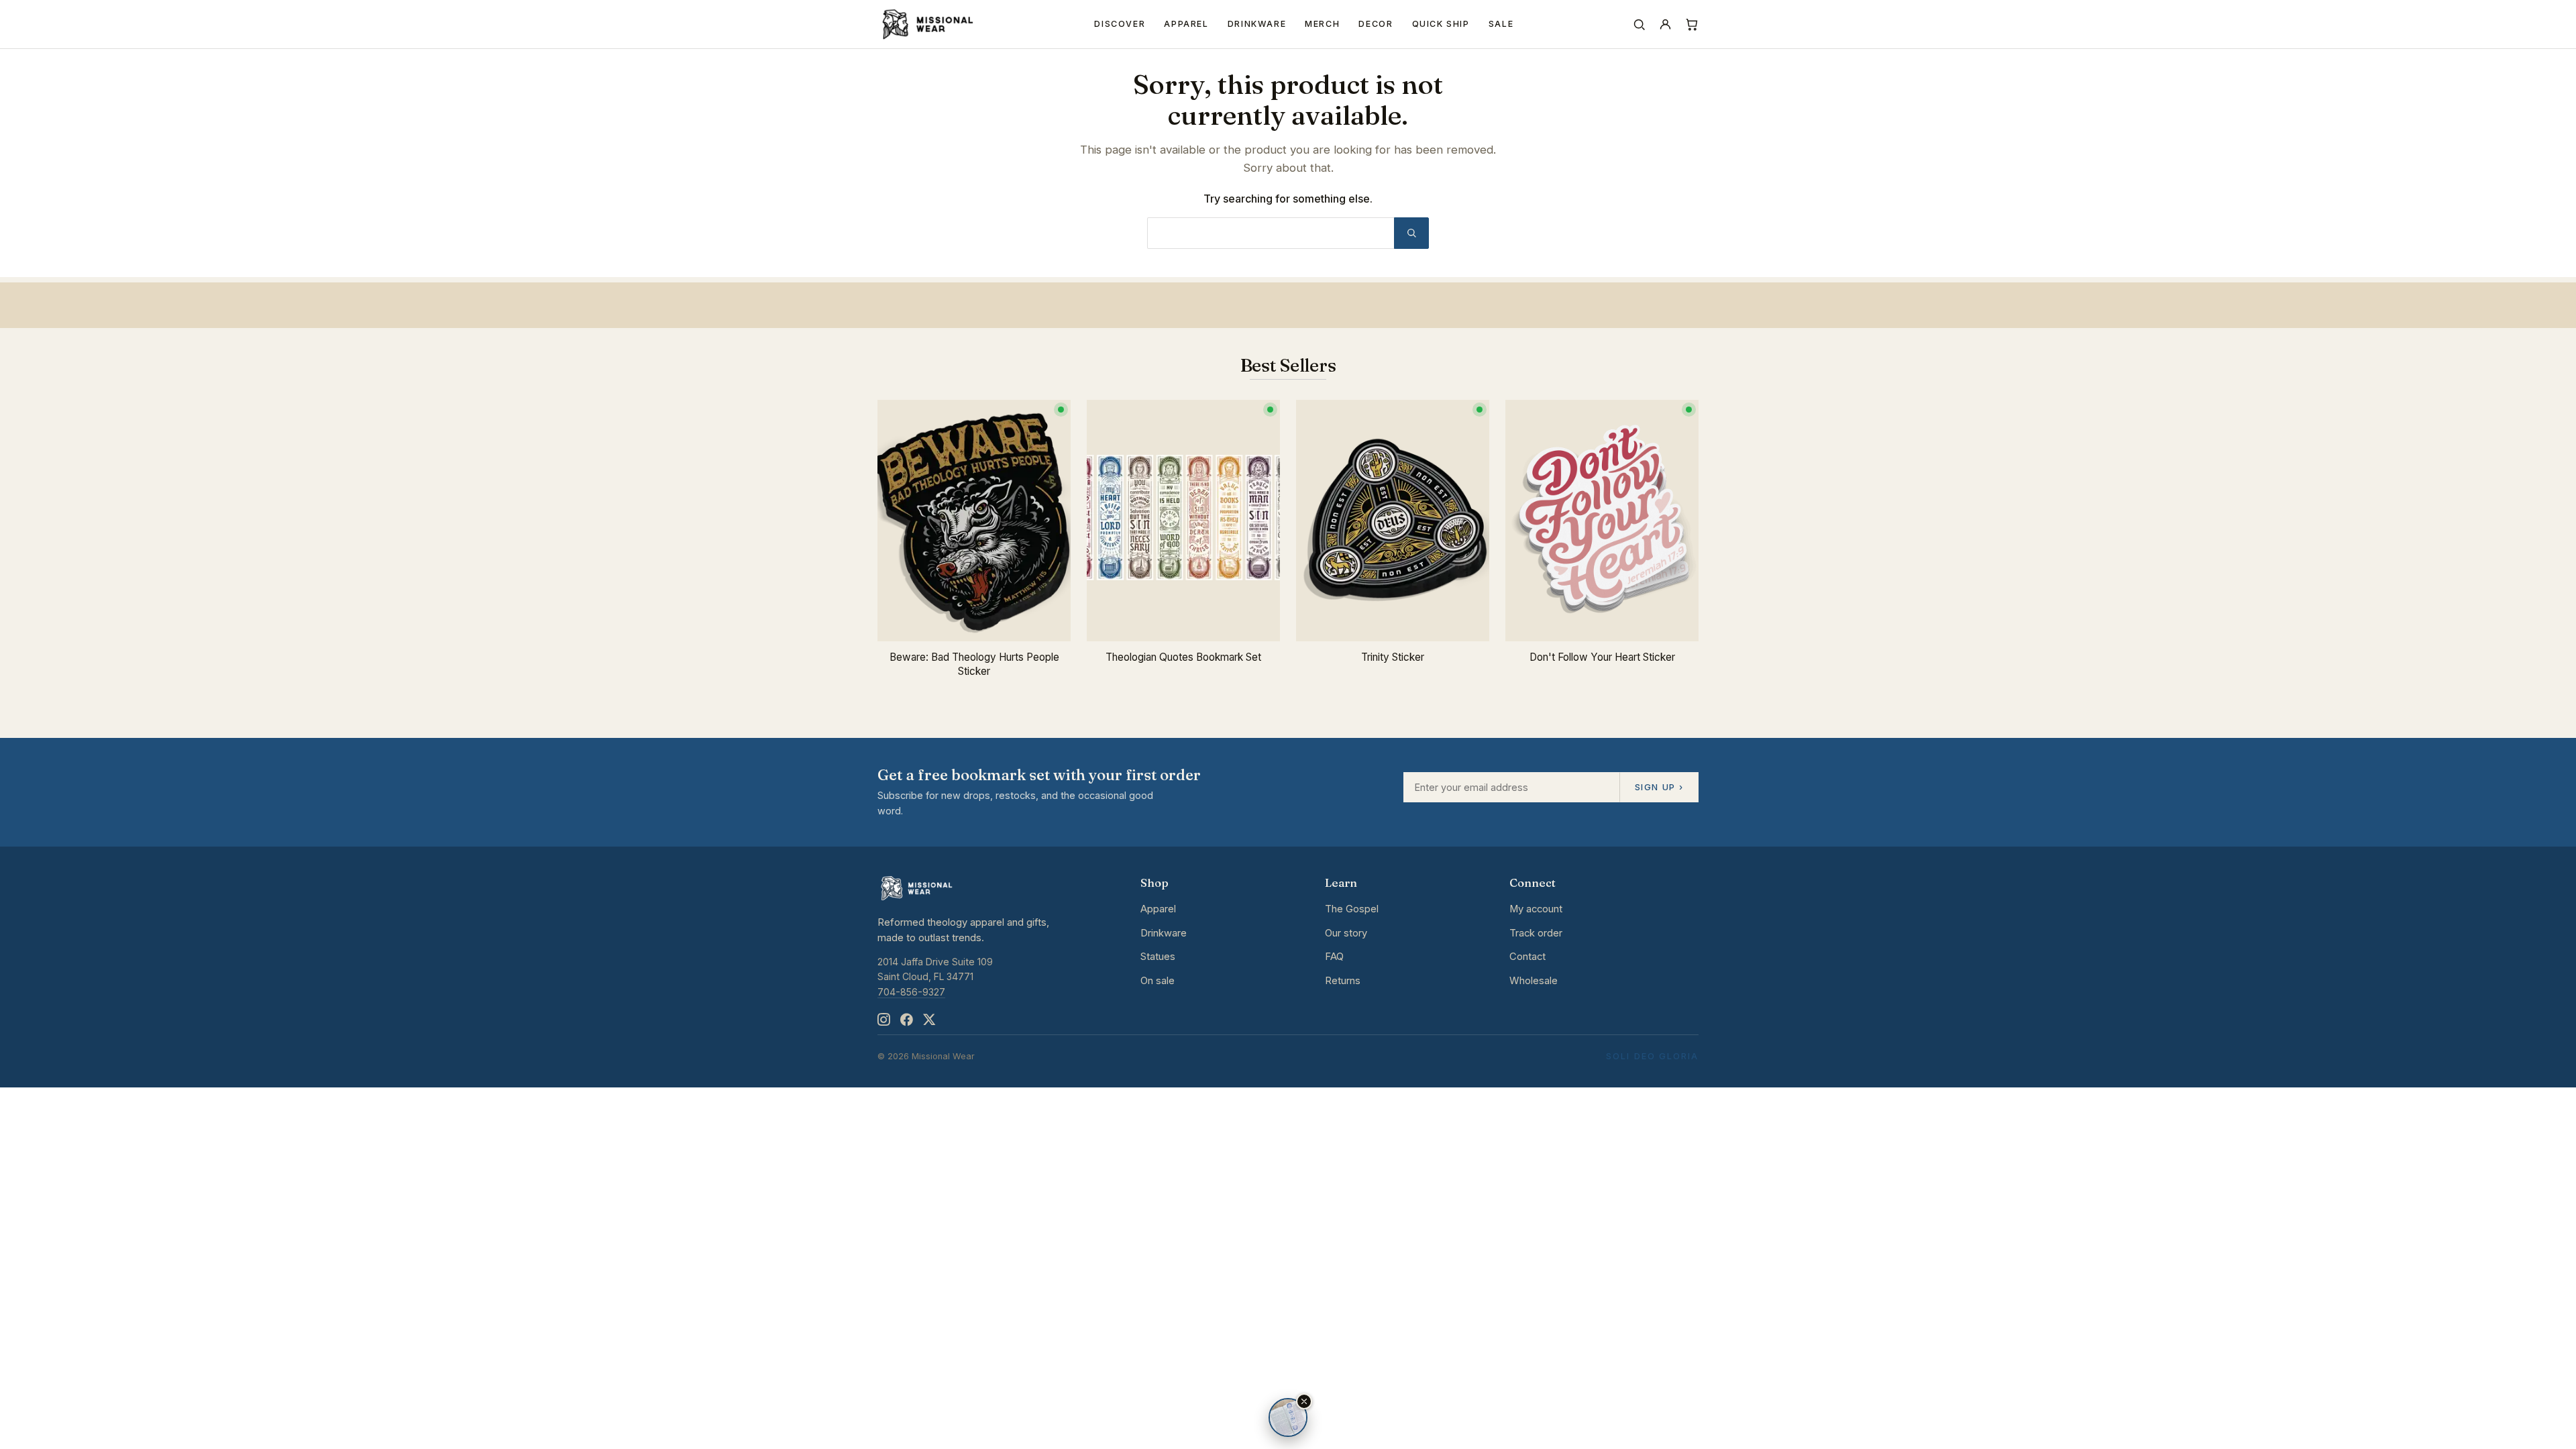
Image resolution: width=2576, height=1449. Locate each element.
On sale (1158, 981)
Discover (1120, 24)
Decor (1376, 24)
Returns (1343, 981)
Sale (1501, 24)
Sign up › (1659, 787)
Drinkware (1257, 24)
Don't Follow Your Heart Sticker (1602, 657)
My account (1536, 909)
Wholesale (1534, 981)
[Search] (1639, 24)
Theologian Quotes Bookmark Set (1183, 657)
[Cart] (1692, 24)
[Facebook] (906, 1020)
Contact (1527, 957)
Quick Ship (1441, 24)
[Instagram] (883, 1020)
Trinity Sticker (1393, 657)
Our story (1346, 933)
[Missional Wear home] (927, 24)
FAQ (1334, 957)
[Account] (1665, 24)
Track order (1536, 933)
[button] (1304, 1401)
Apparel (1186, 24)
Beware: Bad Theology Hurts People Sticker (974, 664)
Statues (1158, 957)
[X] (929, 1020)
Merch (1322, 24)
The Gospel (1352, 909)
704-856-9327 (911, 992)
